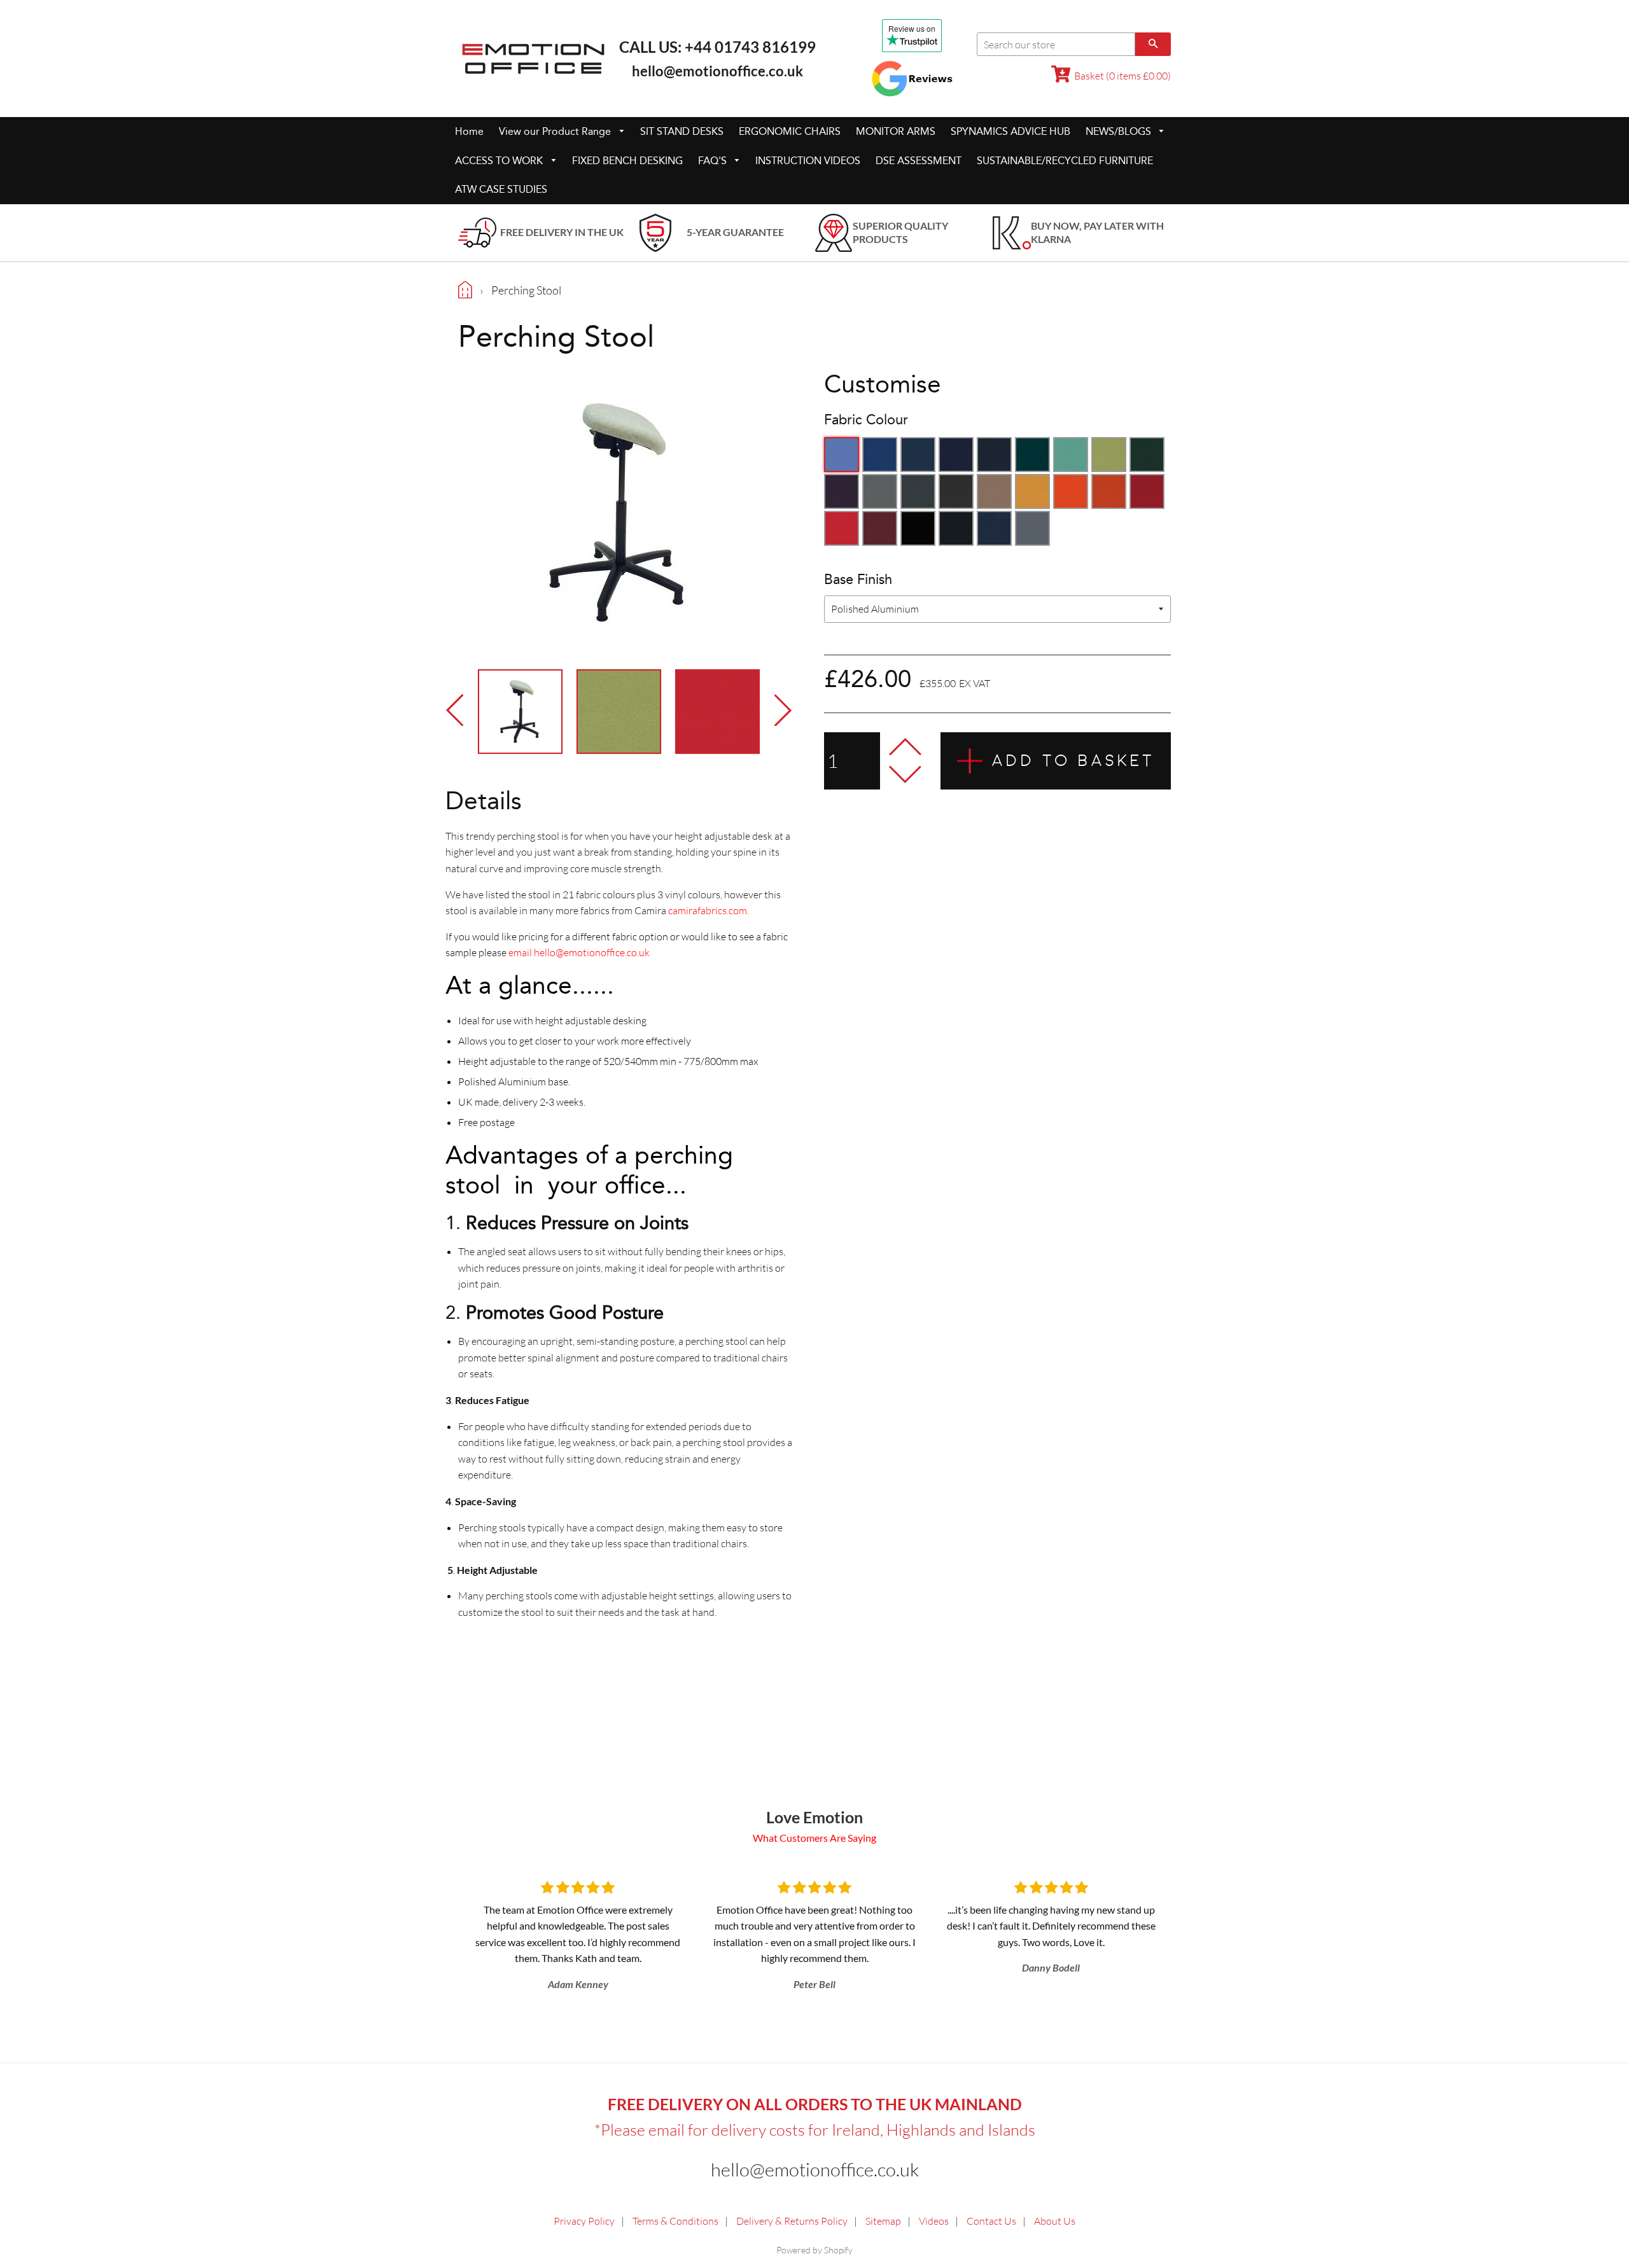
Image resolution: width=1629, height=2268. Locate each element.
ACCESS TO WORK (500, 161)
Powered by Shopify (814, 2250)
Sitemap (883, 2221)
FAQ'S (714, 161)
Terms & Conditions (675, 2221)
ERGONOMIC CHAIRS (790, 131)
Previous (458, 710)
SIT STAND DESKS (682, 131)
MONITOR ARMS (896, 131)
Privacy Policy (584, 2221)
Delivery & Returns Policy (792, 2221)
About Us (1055, 2221)
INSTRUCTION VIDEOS (808, 161)
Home (469, 131)
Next (780, 710)
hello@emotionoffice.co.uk (717, 71)
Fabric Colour (866, 420)
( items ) (1122, 76)
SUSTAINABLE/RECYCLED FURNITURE (1065, 161)
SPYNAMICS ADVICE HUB (1010, 131)
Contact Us (991, 2221)
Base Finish (858, 580)
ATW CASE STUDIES (501, 189)
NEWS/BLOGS (1120, 131)
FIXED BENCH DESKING (627, 161)
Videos (934, 2221)
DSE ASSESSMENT (919, 161)
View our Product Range (556, 131)
